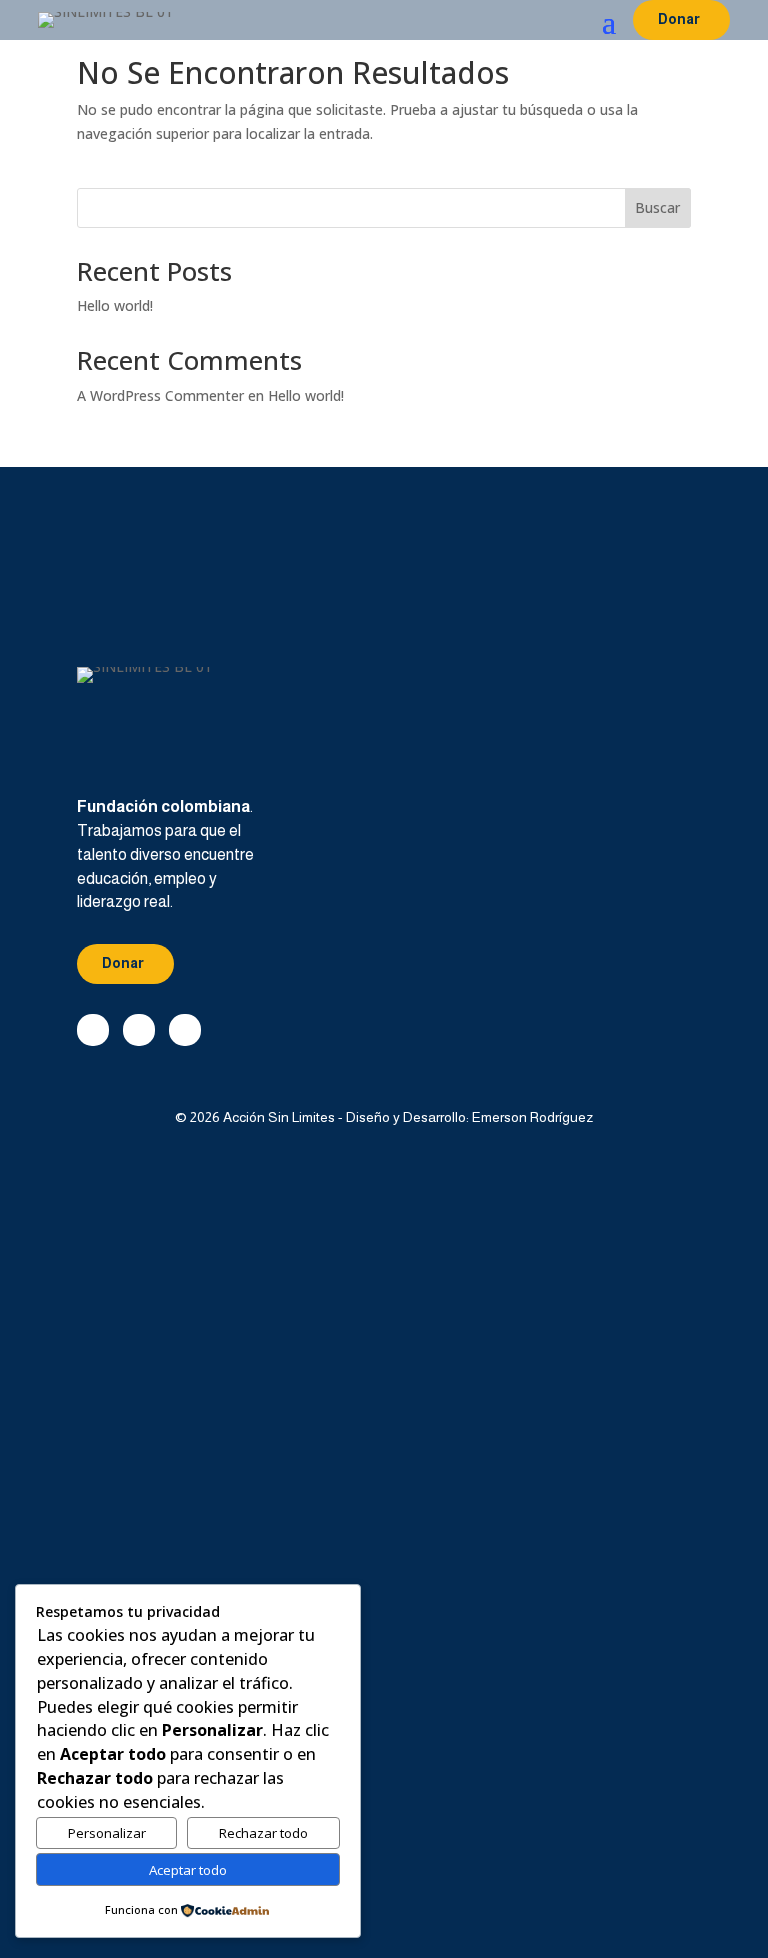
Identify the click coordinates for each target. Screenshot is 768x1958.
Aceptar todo (188, 1870)
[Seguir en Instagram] (185, 1030)
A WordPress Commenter (160, 395)
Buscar (657, 207)
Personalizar (107, 1833)
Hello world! (115, 305)
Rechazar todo (263, 1833)
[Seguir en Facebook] (93, 1030)
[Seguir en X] (139, 1030)
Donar (679, 19)
